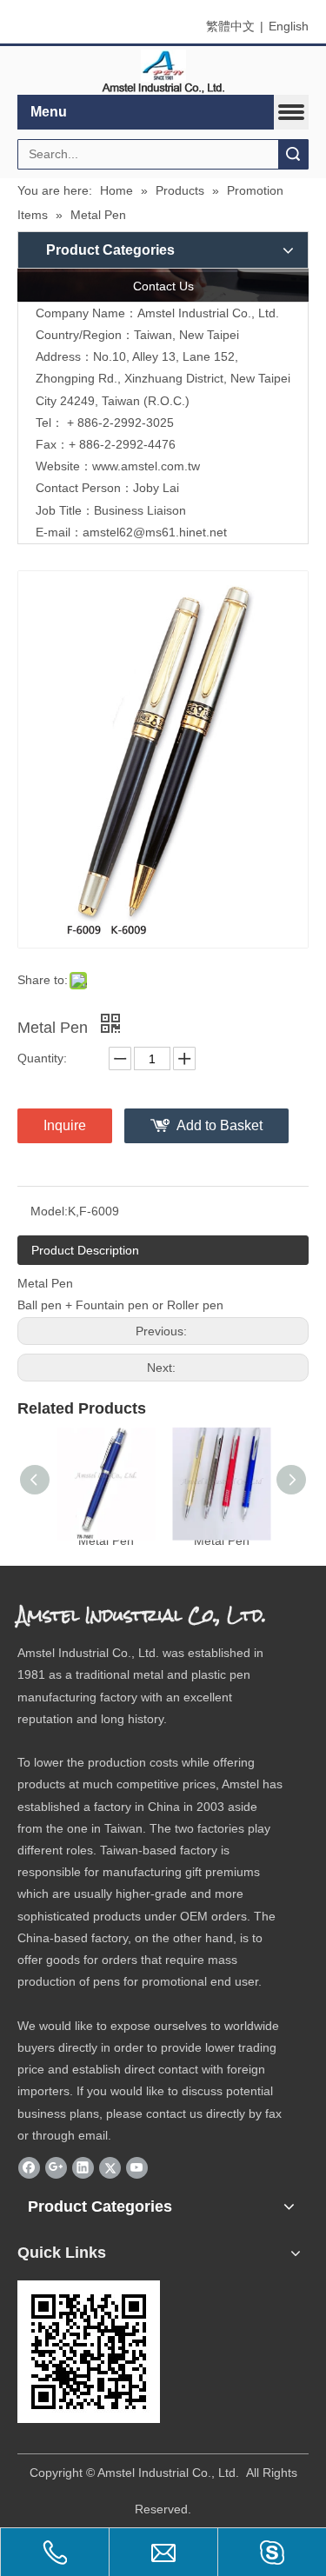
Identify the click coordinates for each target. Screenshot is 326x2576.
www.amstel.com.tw (146, 466)
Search (293, 154)
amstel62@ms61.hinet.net (156, 532)
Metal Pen (106, 1541)
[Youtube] (137, 2167)
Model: (49, 1211)
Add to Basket (220, 1125)
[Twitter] (110, 2167)
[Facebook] (29, 2167)
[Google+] (56, 2167)
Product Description (85, 1250)
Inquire (65, 1125)
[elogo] (163, 71)
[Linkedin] (83, 2167)
